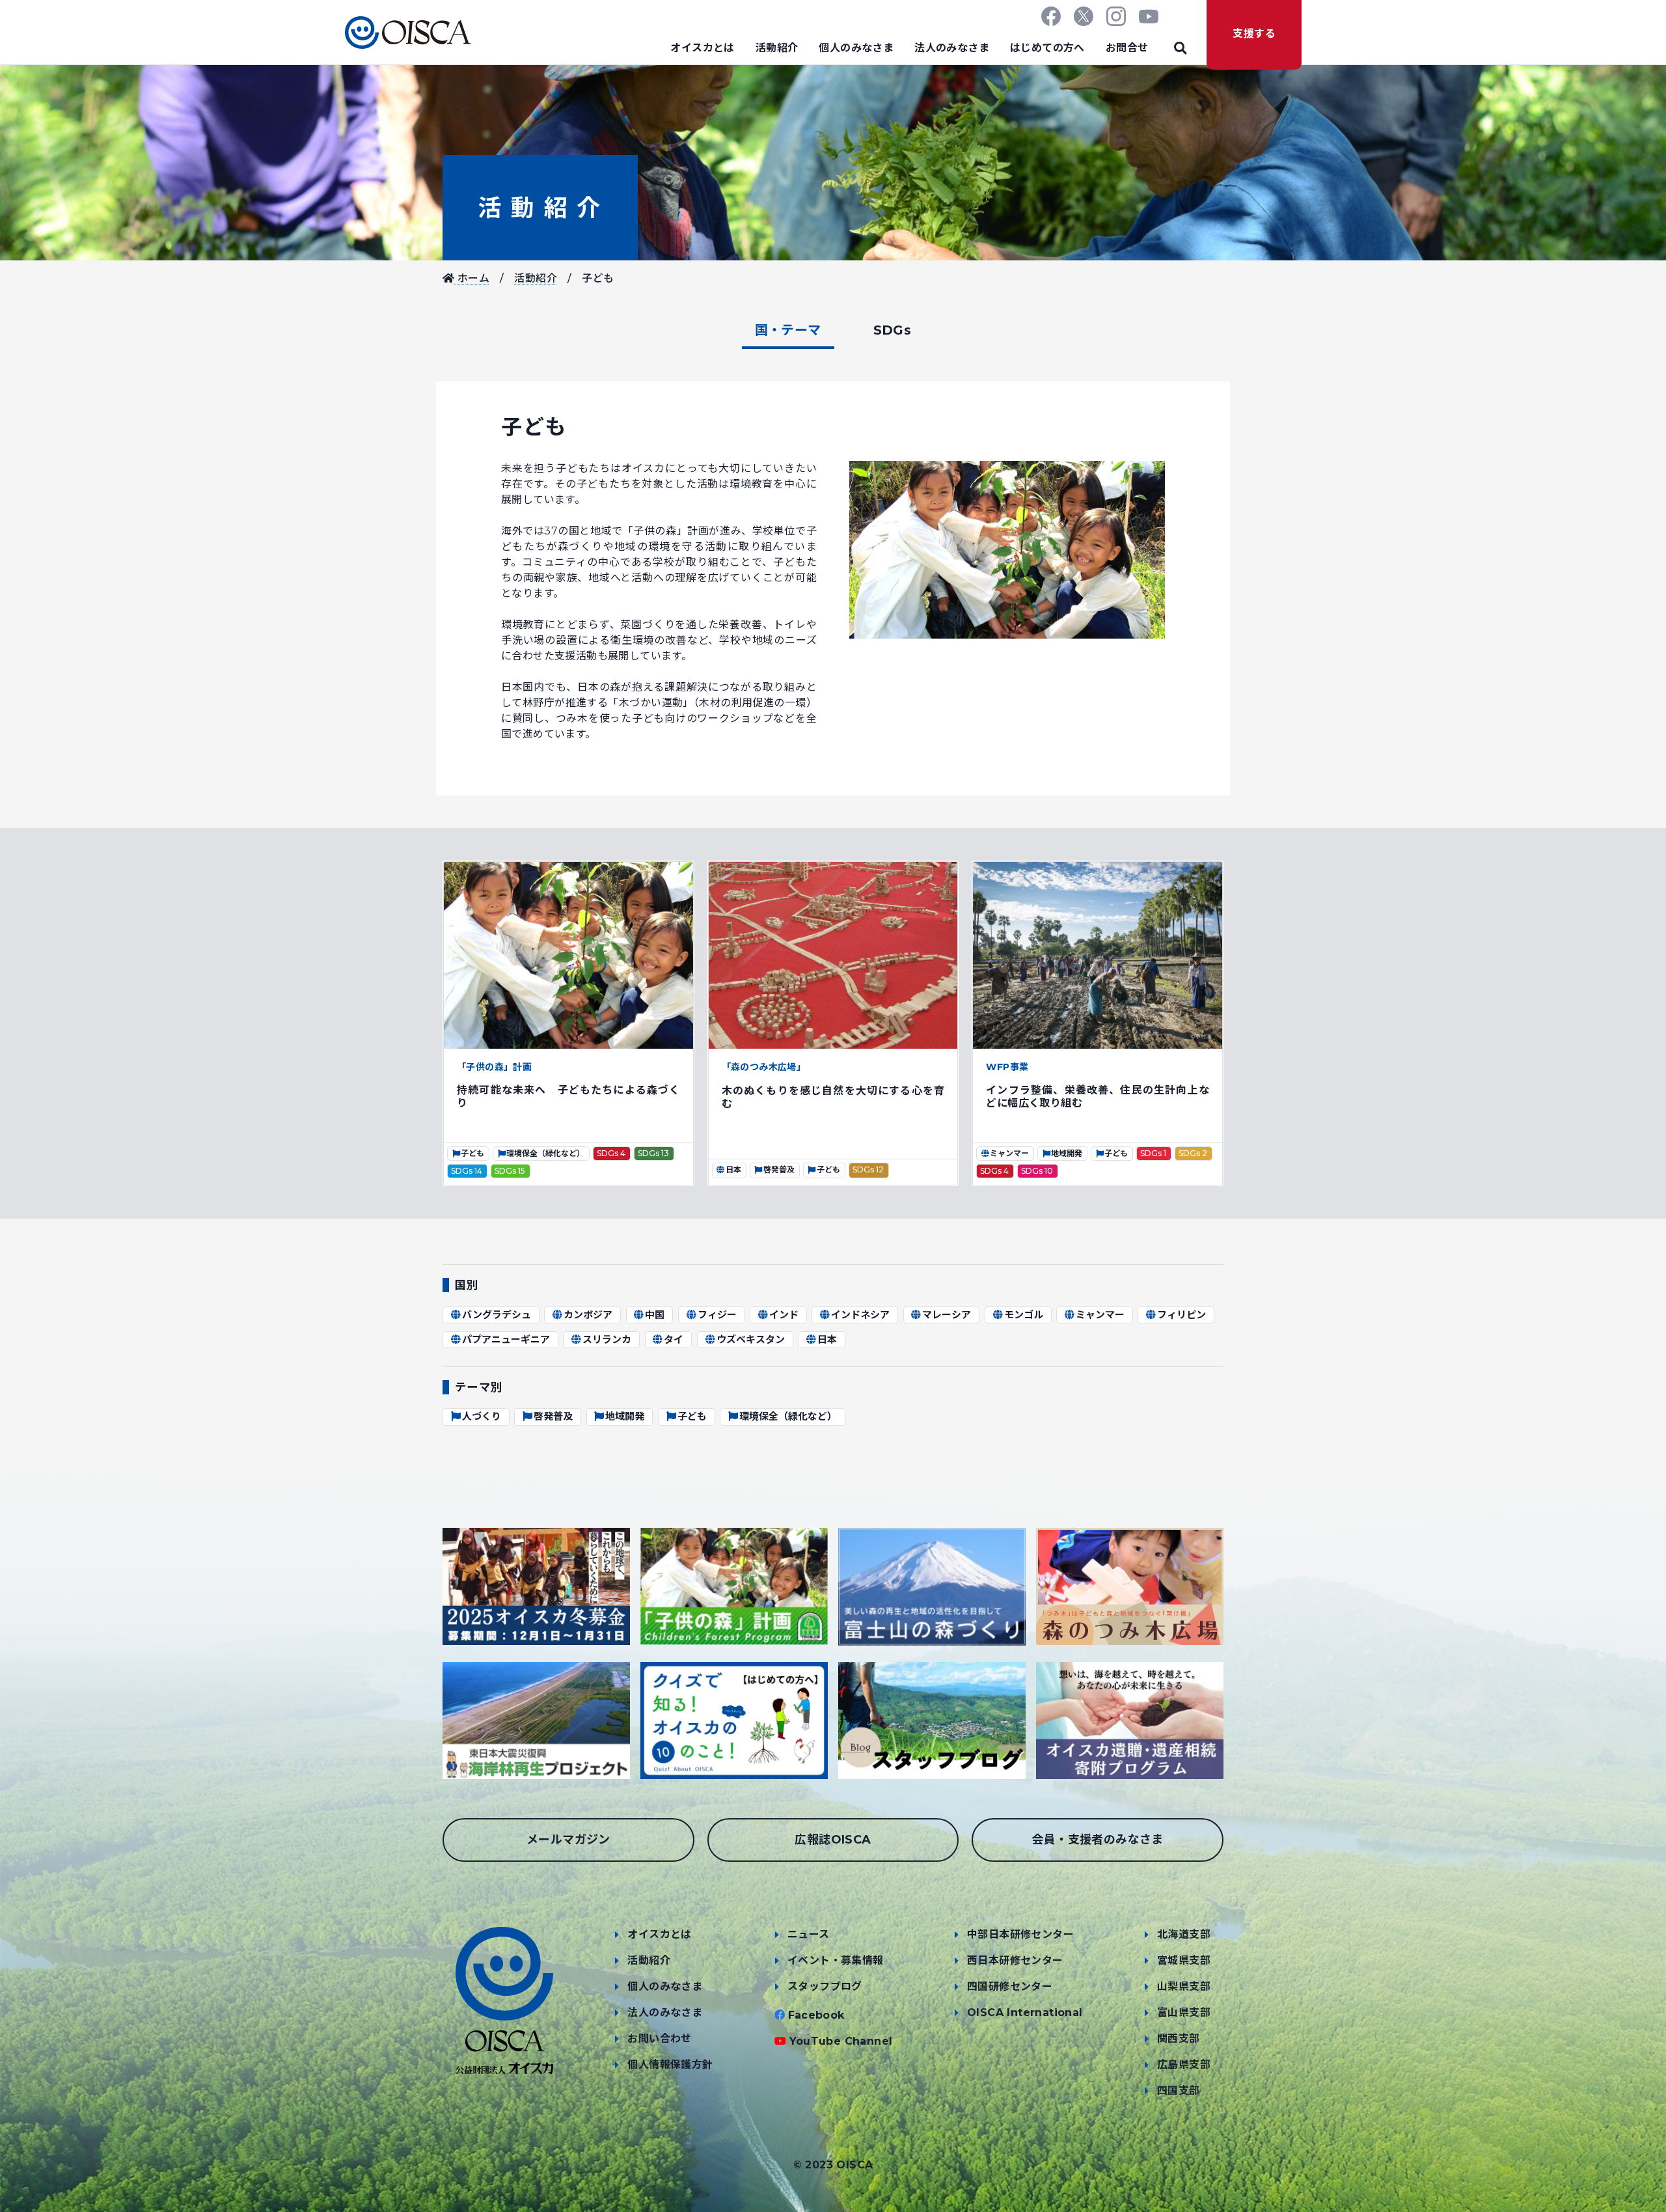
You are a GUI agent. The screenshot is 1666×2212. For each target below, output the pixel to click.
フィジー (717, 1315)
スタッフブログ (825, 1986)
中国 (655, 1315)
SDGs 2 (1193, 1153)
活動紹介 (777, 48)
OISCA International (1025, 2012)
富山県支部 (1184, 2012)
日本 (733, 1169)
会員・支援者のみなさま (1097, 1840)
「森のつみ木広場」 (764, 1067)
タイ (674, 1339)
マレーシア (947, 1315)
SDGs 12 (868, 1169)
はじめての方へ (1047, 48)
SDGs (893, 330)
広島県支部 (1184, 2065)
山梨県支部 (1184, 1986)
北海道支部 (1184, 1934)
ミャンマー (1009, 1153)
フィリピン (1181, 1315)
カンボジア (588, 1315)
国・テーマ (788, 330)
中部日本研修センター (1020, 1934)
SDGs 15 (510, 1171)
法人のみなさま (952, 48)
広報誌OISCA (833, 1840)
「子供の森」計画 (494, 1067)
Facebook (816, 2015)
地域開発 (1067, 1153)
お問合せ (1127, 48)
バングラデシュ (497, 1315)
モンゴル (1024, 1315)
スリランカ (607, 1339)
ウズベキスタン (751, 1339)
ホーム (472, 278)
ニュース (809, 1934)
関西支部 (1179, 2039)
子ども (472, 1153)
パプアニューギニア (506, 1339)
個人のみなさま (856, 48)
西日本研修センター (1015, 1960)
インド (784, 1315)
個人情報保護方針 (670, 2065)
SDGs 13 (653, 1153)
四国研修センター (1010, 1986)
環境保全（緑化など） (545, 1153)
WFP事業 (1007, 1067)
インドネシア (860, 1315)
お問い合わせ (659, 2039)
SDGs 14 (467, 1171)
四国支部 (1179, 2091)
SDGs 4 (611, 1153)
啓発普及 (779, 1169)
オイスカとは (702, 48)
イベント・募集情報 (836, 1960)
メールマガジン (568, 1840)
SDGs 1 (1153, 1153)
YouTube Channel (841, 2041)
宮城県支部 (1184, 1960)
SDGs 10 (1037, 1171)
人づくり (482, 1416)
